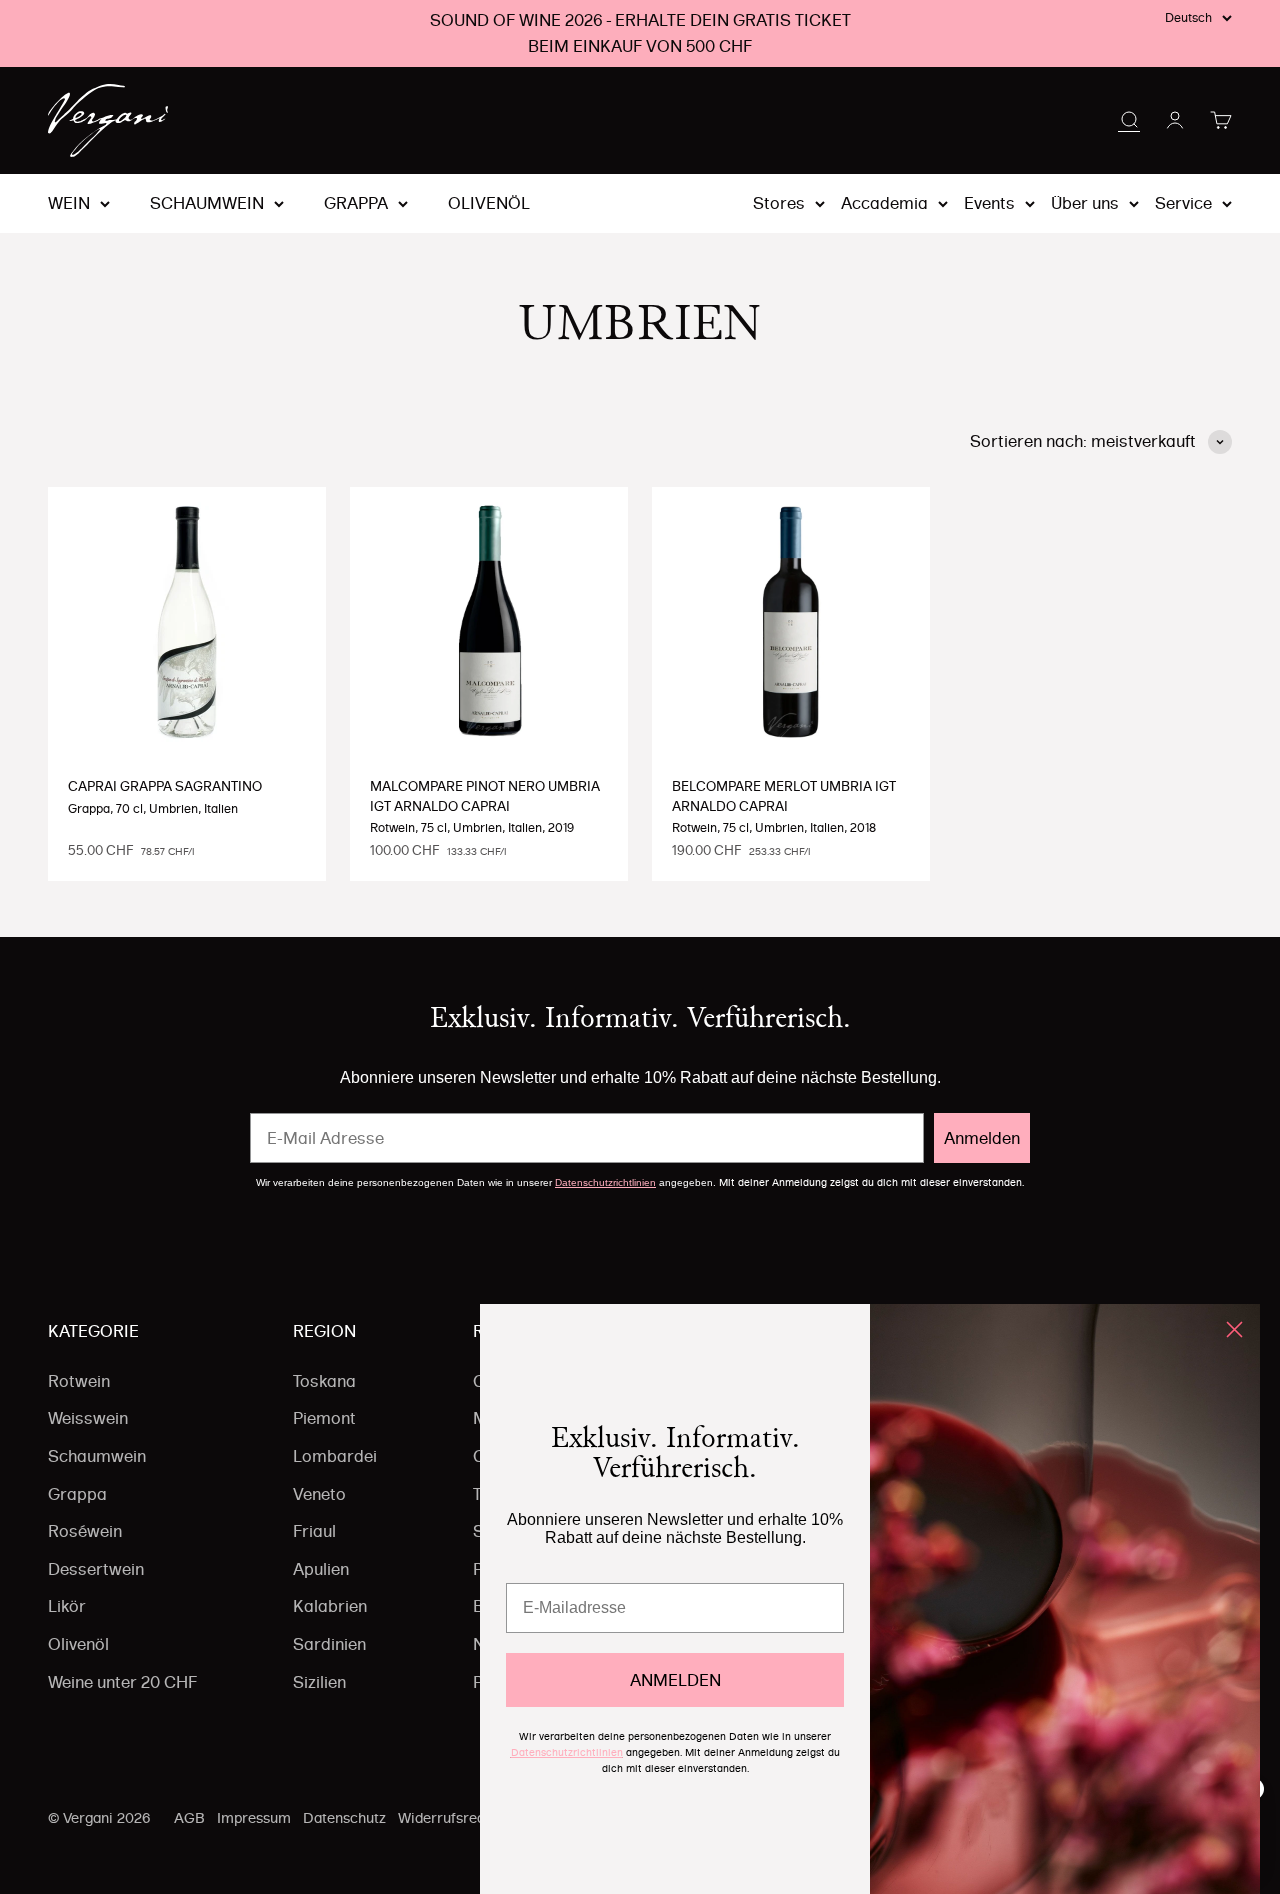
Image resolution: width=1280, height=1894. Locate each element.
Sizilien (319, 1682)
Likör (67, 1606)
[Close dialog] (1234, 1329)
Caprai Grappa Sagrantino (165, 786)
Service (1183, 203)
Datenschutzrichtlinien (605, 1182)
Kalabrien (330, 1606)
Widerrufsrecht (448, 1818)
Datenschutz (344, 1818)
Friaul (314, 1531)
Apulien (321, 1569)
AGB (189, 1818)
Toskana (324, 1381)
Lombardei (335, 1456)
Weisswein (88, 1418)
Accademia (884, 203)
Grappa (356, 204)
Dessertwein (96, 1569)
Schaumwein (207, 204)
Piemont (324, 1418)
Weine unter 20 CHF (122, 1682)
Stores (779, 203)
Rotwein (79, 1381)
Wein (69, 204)
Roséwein (85, 1531)
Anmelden (982, 1138)
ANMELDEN (675, 1680)
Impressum (254, 1818)
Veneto (319, 1494)
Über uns (1085, 203)
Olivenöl (489, 204)
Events (989, 203)
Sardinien (329, 1644)
